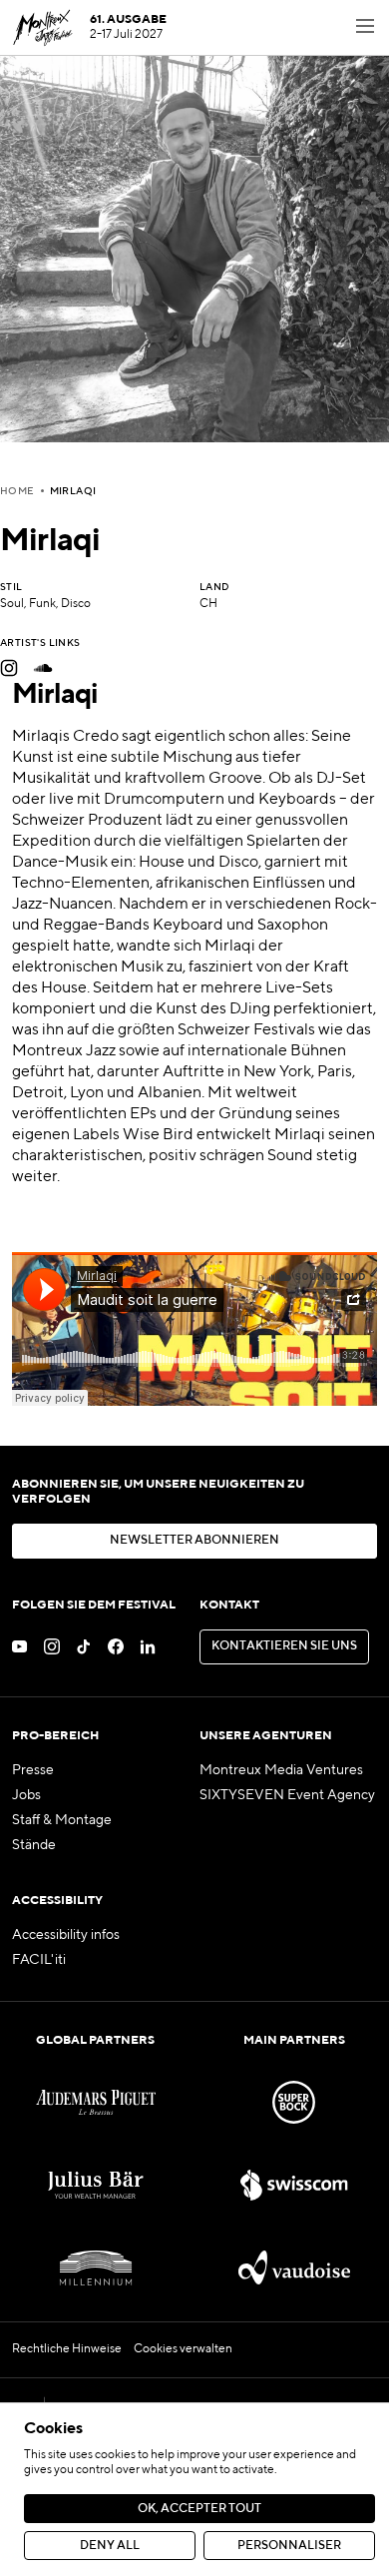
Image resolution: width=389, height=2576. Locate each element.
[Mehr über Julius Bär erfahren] (95, 2185)
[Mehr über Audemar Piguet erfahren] (95, 2102)
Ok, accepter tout (199, 2509)
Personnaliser (289, 2546)
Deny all (110, 2546)
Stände (34, 1845)
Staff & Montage (62, 1820)
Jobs (26, 1795)
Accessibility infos (66, 1935)
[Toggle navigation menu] (365, 28)
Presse (33, 1770)
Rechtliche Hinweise (67, 2349)
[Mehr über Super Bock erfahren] (294, 2102)
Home (17, 491)
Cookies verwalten (183, 2349)
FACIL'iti (39, 1960)
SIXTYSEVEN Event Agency (287, 1795)
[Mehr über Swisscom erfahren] (294, 2185)
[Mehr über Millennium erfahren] (95, 2268)
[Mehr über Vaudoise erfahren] (294, 2268)
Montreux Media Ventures (281, 1770)
